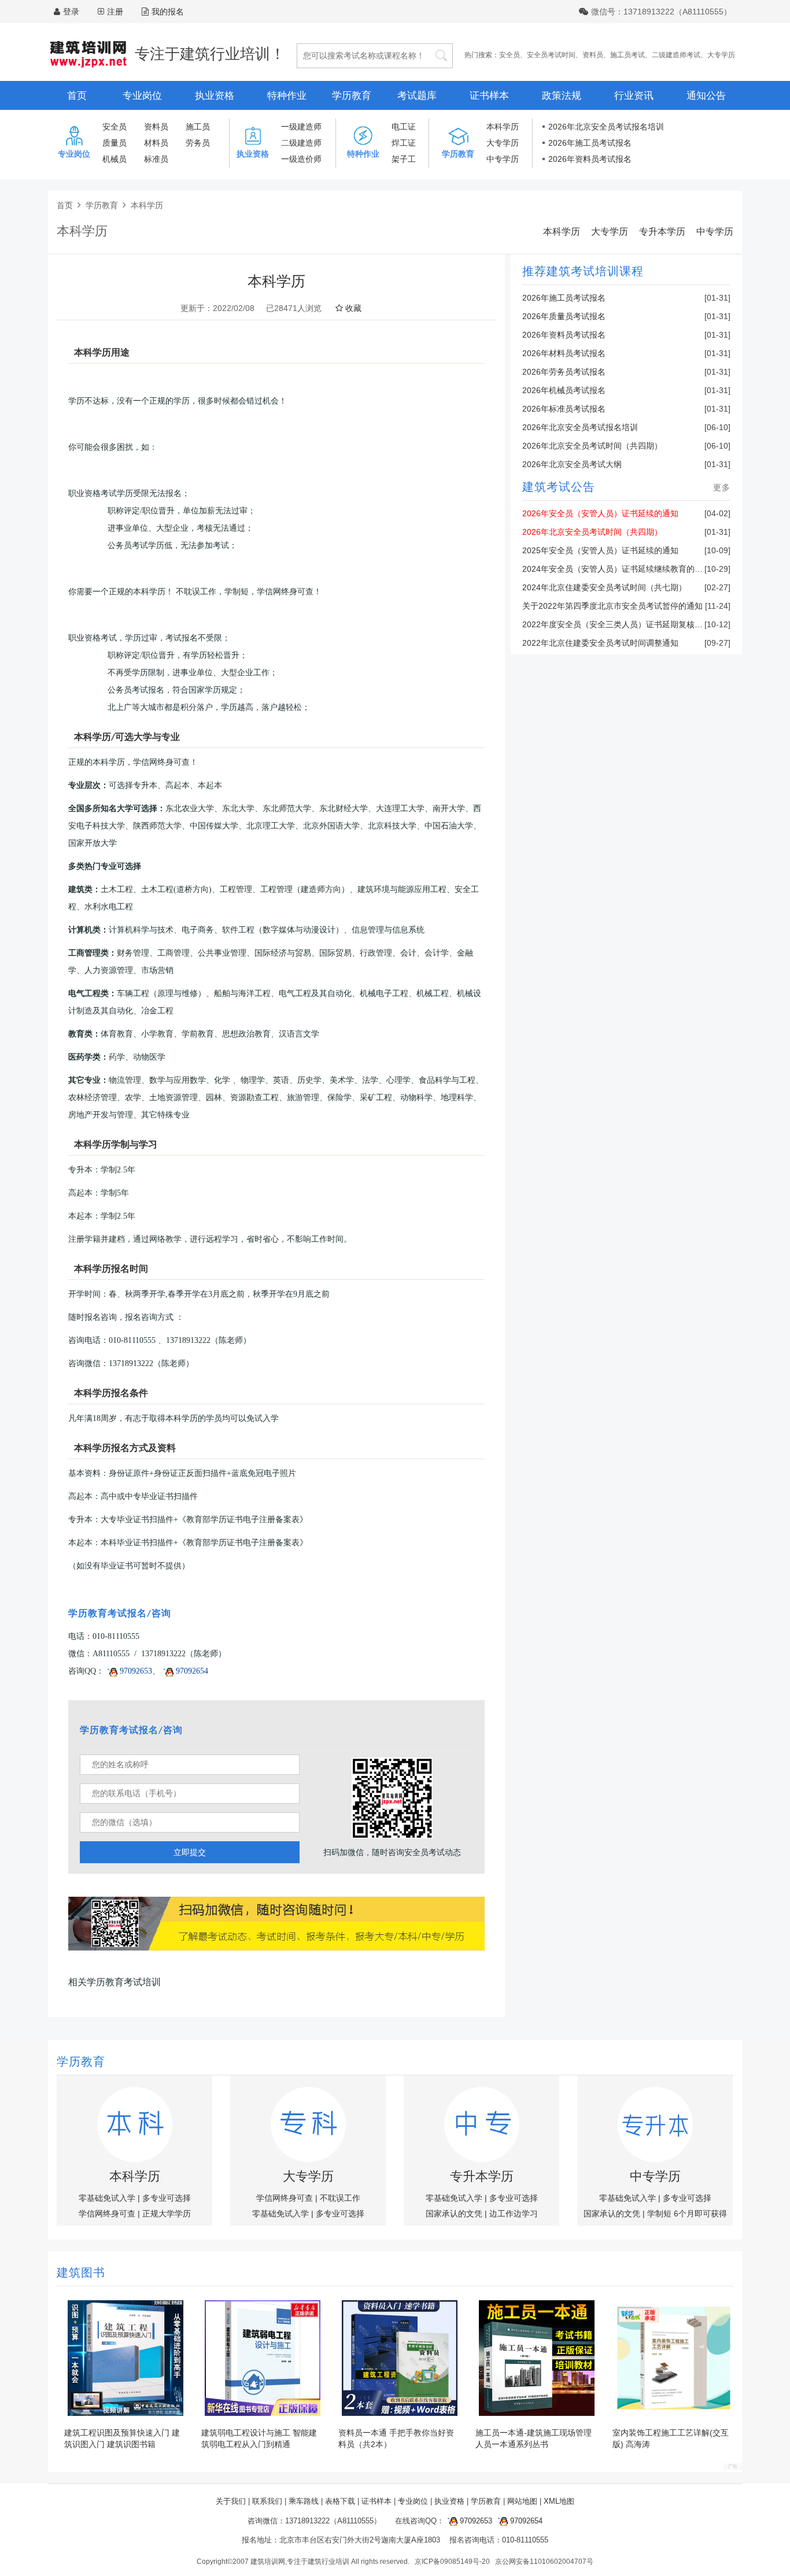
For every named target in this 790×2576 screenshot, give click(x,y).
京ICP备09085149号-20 (452, 2562)
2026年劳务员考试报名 (564, 372)
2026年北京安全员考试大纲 (572, 464)
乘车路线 (304, 2501)
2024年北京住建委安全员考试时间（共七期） (604, 587)
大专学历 (721, 55)
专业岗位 (142, 96)
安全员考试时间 (551, 55)
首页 (77, 96)
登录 (71, 12)
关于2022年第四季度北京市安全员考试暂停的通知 (612, 606)
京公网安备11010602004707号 (544, 2562)
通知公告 (706, 96)
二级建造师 (301, 143)
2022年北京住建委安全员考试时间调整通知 (600, 643)
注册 (115, 12)
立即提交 (190, 1852)
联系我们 (267, 2501)
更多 (722, 487)
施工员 (198, 127)
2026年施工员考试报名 (590, 143)
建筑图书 (81, 2274)
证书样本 (489, 96)
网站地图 (522, 2501)
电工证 (404, 127)
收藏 (352, 308)
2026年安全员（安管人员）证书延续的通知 (600, 513)
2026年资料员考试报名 (590, 159)
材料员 (156, 143)
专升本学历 (662, 232)
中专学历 (503, 159)
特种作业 (287, 96)
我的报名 (168, 12)
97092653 (135, 1671)
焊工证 (404, 143)
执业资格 (215, 96)
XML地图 (559, 2501)
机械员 (115, 159)
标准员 (156, 159)
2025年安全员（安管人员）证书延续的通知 (600, 550)
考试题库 (417, 96)
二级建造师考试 (676, 55)
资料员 (593, 55)
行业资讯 (634, 96)
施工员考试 (627, 55)
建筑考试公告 (559, 488)
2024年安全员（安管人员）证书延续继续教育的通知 (617, 569)
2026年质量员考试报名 (564, 316)
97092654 (191, 1671)
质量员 (115, 143)
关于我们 (231, 2501)
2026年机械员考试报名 (564, 390)
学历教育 (352, 96)
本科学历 (503, 127)
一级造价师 (301, 159)
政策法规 (562, 96)
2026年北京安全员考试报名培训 (606, 127)
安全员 (510, 55)
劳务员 (198, 143)
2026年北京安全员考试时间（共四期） (592, 446)
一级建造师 (301, 127)
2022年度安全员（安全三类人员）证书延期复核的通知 (621, 624)
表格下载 (340, 2501)
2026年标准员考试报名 (564, 409)
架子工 (404, 159)
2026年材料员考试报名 (564, 353)
